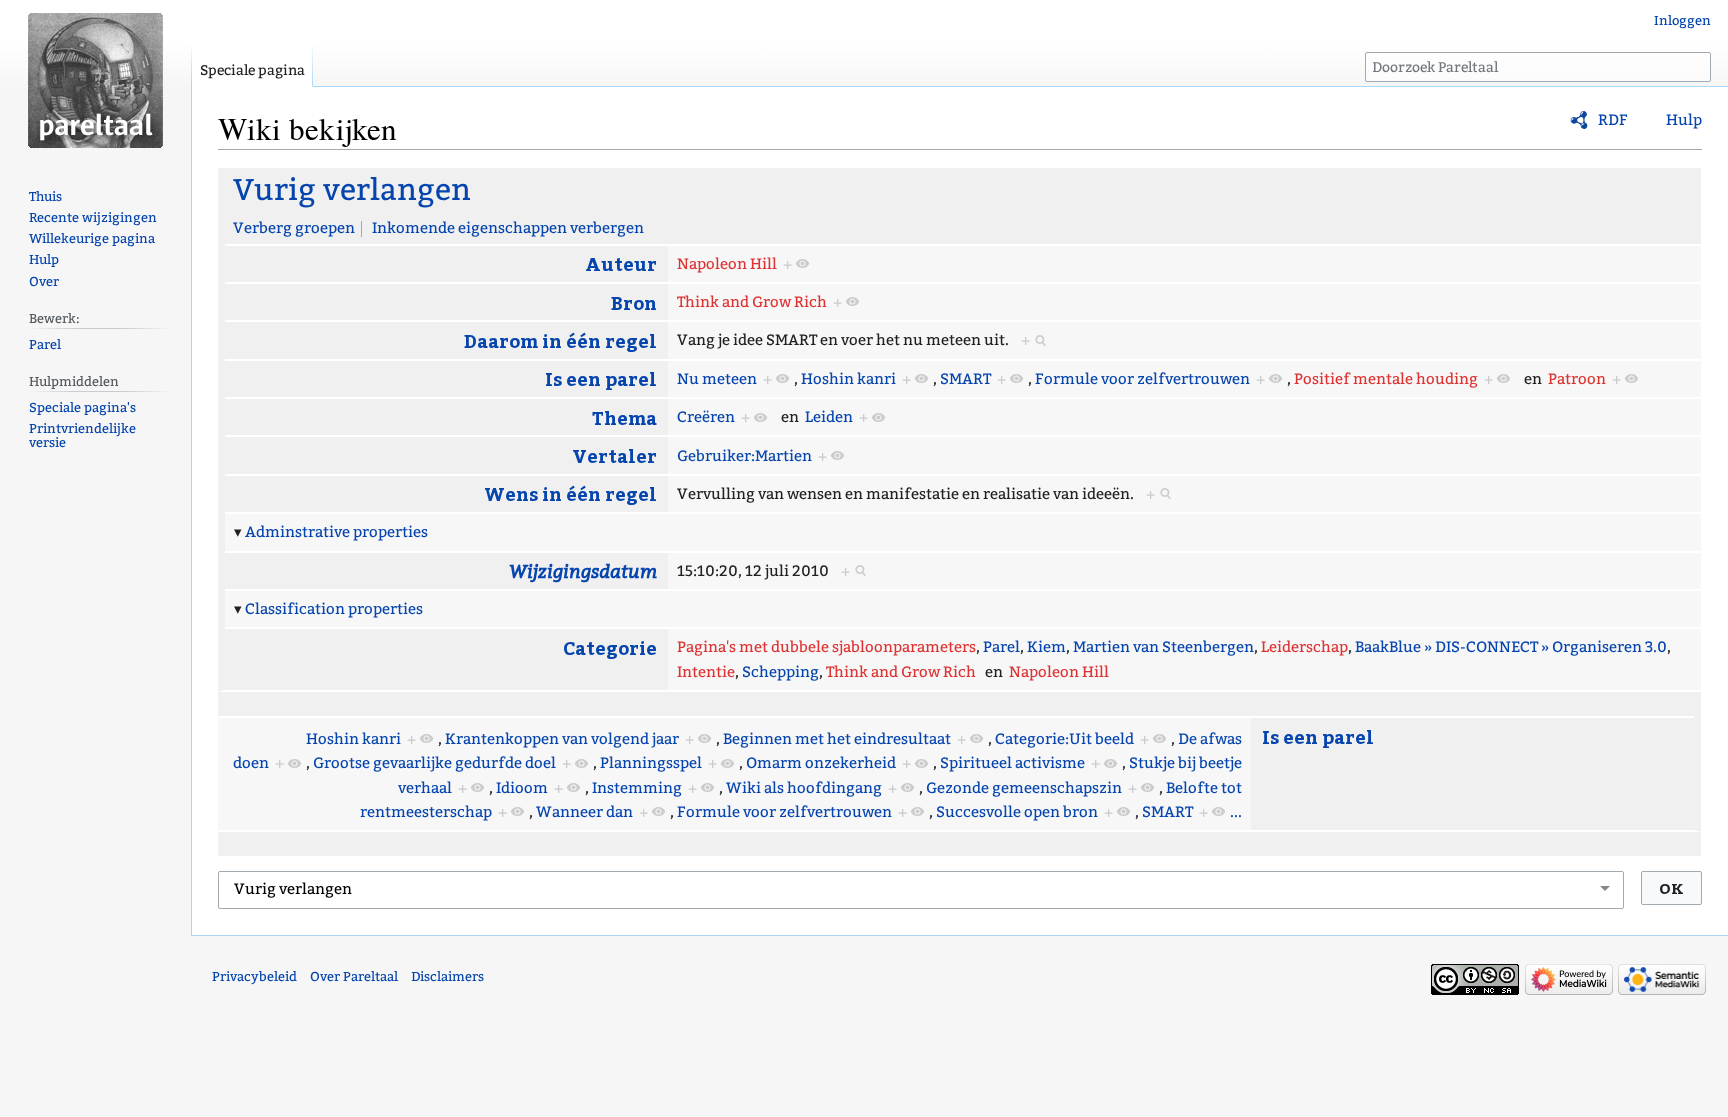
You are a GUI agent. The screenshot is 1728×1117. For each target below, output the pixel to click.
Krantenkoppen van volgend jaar (562, 739)
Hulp (1684, 120)
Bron (634, 302)
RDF (1613, 120)
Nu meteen (717, 379)
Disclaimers (447, 976)
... (1236, 812)
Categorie (610, 647)
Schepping (780, 672)
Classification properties (334, 609)
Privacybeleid (254, 976)
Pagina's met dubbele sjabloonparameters (826, 647)
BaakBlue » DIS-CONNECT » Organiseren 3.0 (1511, 647)
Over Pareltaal (354, 976)
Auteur (621, 263)
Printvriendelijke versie (82, 436)
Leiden (829, 417)
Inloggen (1682, 20)
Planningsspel (651, 763)
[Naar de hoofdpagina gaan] (95, 80)
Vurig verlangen (352, 190)
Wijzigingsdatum (583, 570)
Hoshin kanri (848, 379)
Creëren (706, 417)
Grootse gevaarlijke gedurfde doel (434, 763)
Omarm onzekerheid (821, 763)
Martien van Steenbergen (1163, 647)
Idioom (522, 788)
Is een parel (601, 378)
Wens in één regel (570, 493)
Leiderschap (1304, 647)
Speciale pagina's (82, 407)
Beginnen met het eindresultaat (837, 739)
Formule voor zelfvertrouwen (1142, 379)
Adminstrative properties (336, 532)
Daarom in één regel (560, 340)
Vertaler (614, 455)
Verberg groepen (294, 228)
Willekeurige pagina (92, 238)
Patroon (1577, 379)
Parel (1001, 647)
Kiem (1046, 647)
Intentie (706, 672)
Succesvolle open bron (1017, 812)
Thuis (45, 196)
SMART (965, 379)
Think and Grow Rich (752, 302)
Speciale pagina (252, 70)
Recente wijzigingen (93, 217)
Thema (624, 417)
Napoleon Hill (727, 264)
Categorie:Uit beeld (1064, 739)
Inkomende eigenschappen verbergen (508, 228)
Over (44, 281)
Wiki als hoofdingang (804, 788)
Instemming (637, 788)
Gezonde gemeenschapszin (1024, 788)
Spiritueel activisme (1012, 763)
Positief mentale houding (1386, 379)
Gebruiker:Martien (744, 456)
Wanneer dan (584, 812)
